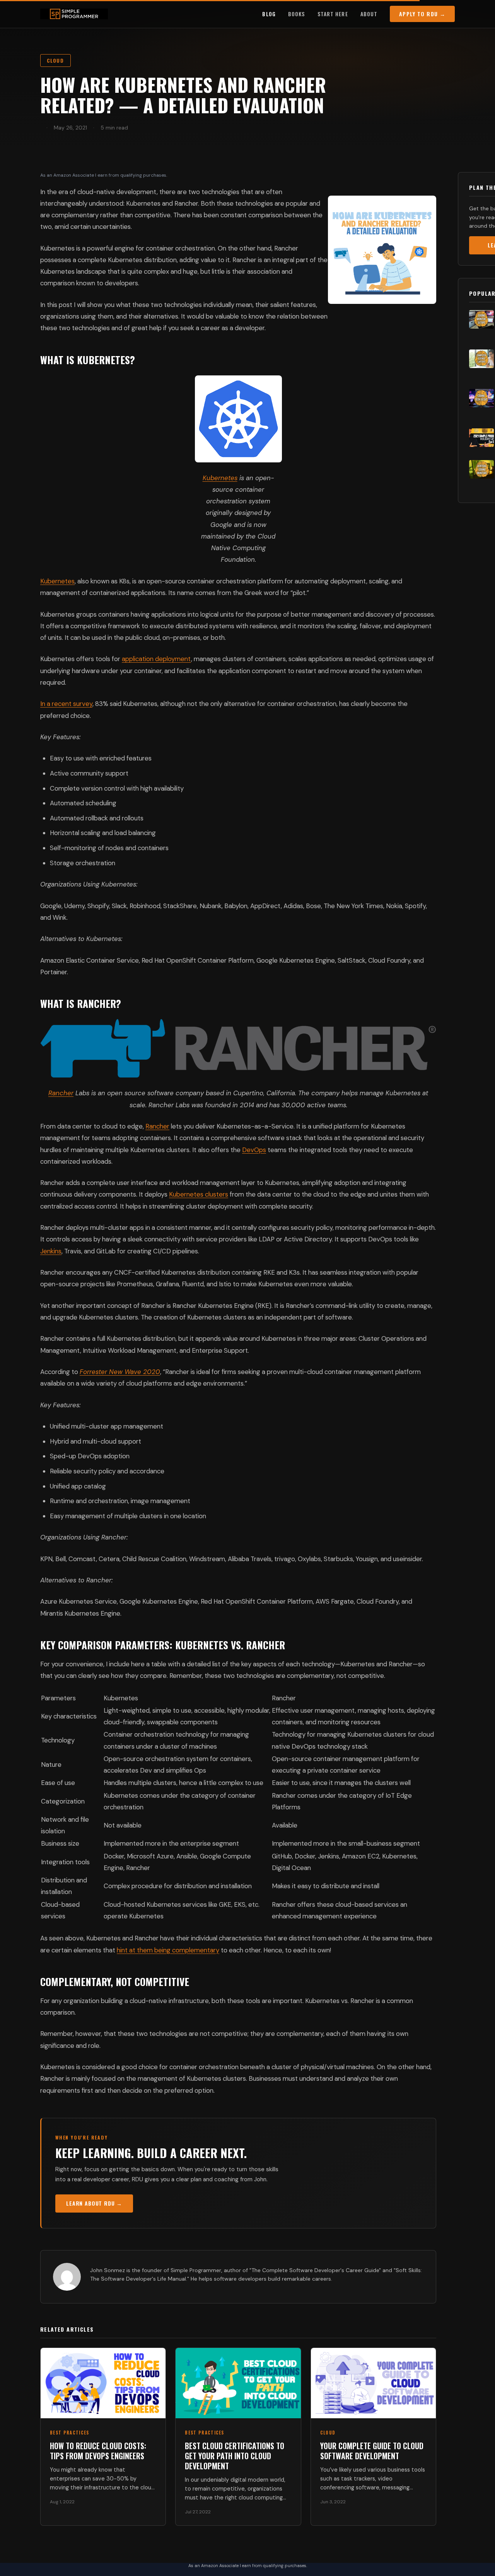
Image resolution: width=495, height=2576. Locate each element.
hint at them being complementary (168, 1950)
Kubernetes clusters (199, 1194)
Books (297, 14)
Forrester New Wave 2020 (120, 1372)
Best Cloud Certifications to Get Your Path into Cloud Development (235, 2456)
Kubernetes (220, 478)
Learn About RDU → (94, 2203)
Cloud (55, 61)
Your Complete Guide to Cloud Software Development (372, 2451)
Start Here (333, 14)
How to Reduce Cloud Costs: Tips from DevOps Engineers (98, 2451)
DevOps (254, 1150)
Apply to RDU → (422, 14)
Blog (269, 14)
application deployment (156, 659)
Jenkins (51, 1251)
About (369, 14)
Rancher (61, 1093)
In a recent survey (66, 704)
